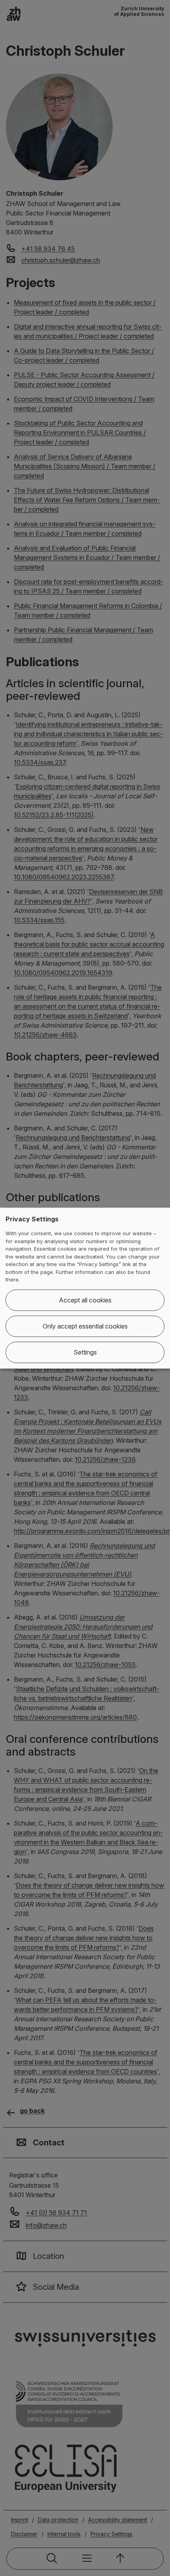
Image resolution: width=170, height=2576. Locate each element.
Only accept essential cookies (85, 1326)
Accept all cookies (85, 1300)
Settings (85, 1352)
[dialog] (85, 1288)
